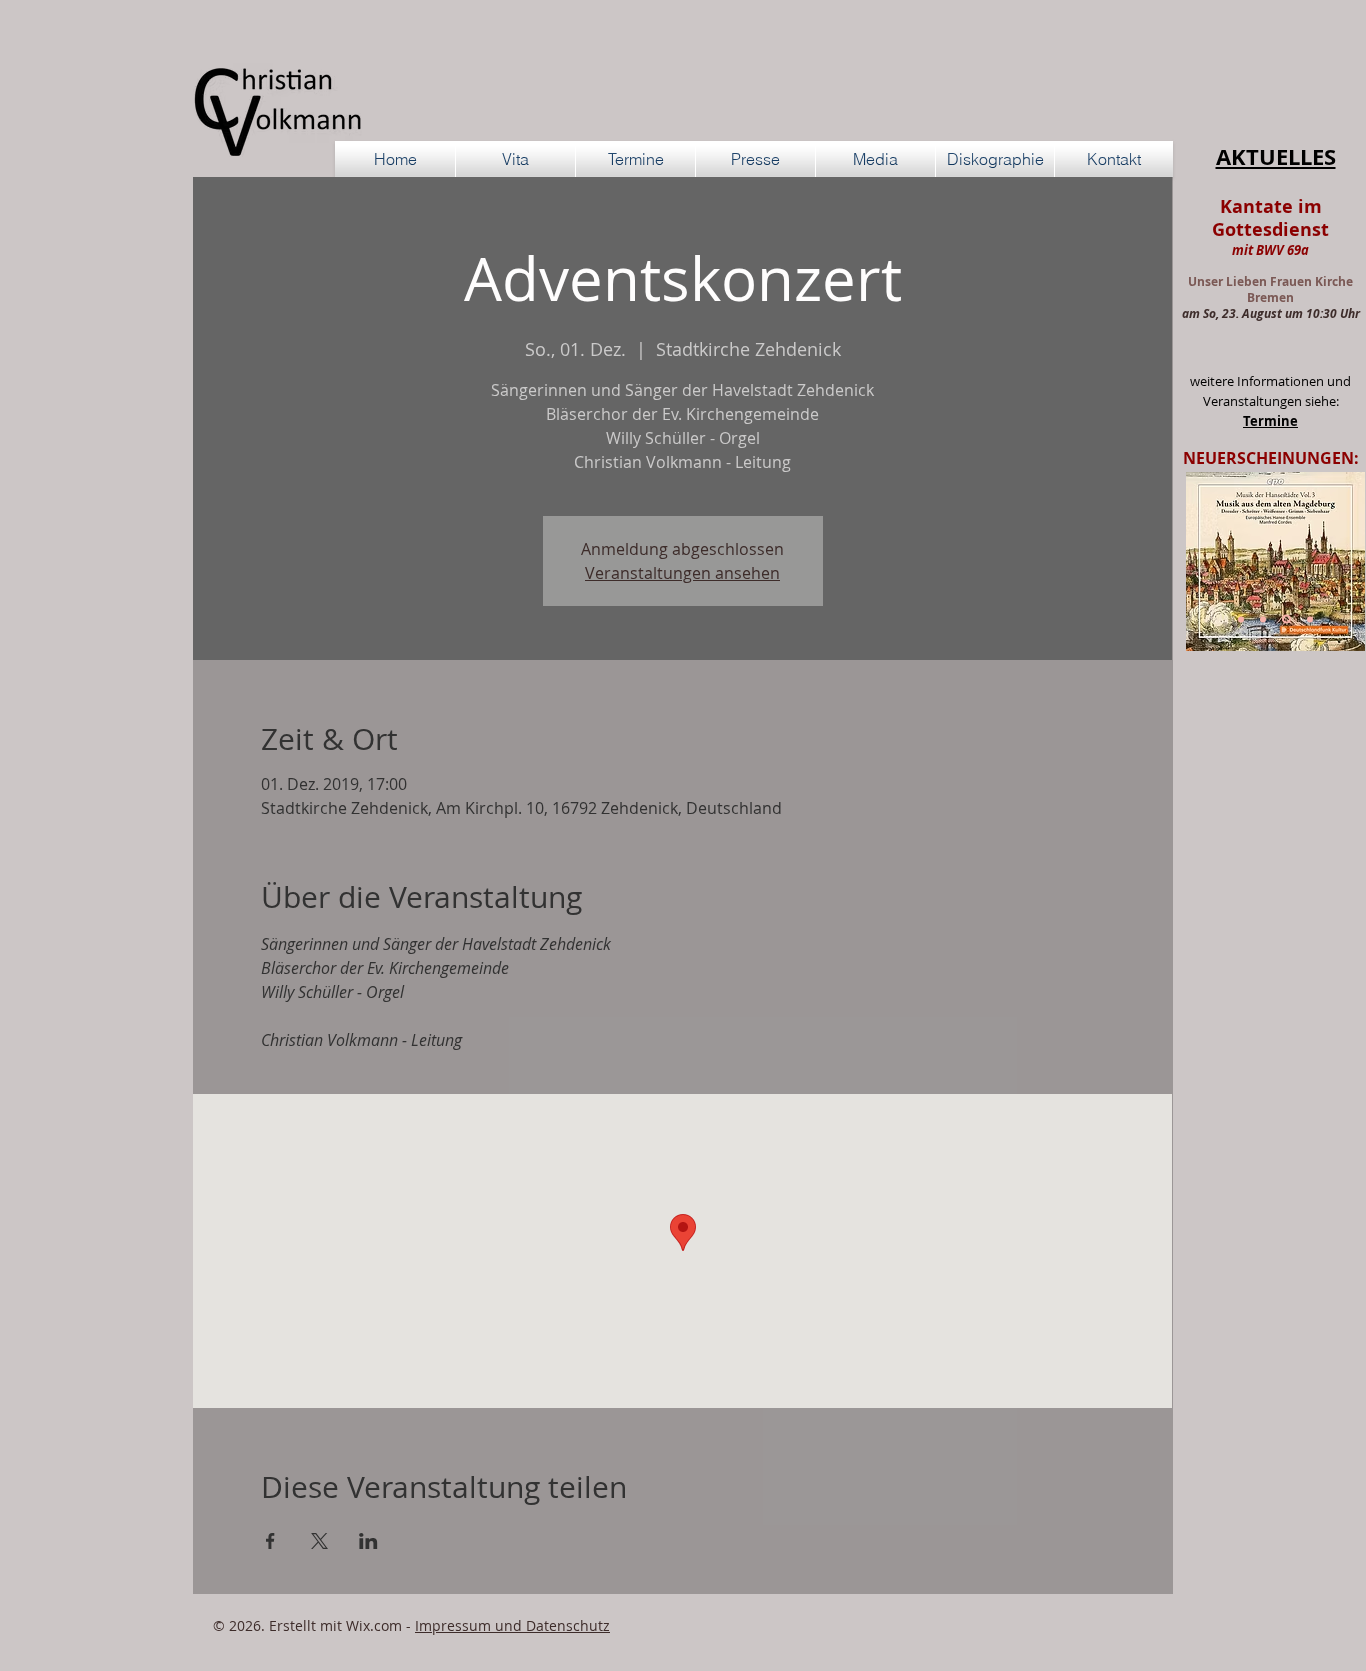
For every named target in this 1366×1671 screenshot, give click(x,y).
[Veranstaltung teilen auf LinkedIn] (368, 1541)
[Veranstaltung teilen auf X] (319, 1541)
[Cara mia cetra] (1310, 619)
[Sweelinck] (1263, 619)
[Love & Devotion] (1241, 619)
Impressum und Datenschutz (512, 1625)
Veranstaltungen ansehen (682, 573)
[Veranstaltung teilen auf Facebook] (270, 1541)
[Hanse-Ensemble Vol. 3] (1286, 619)
